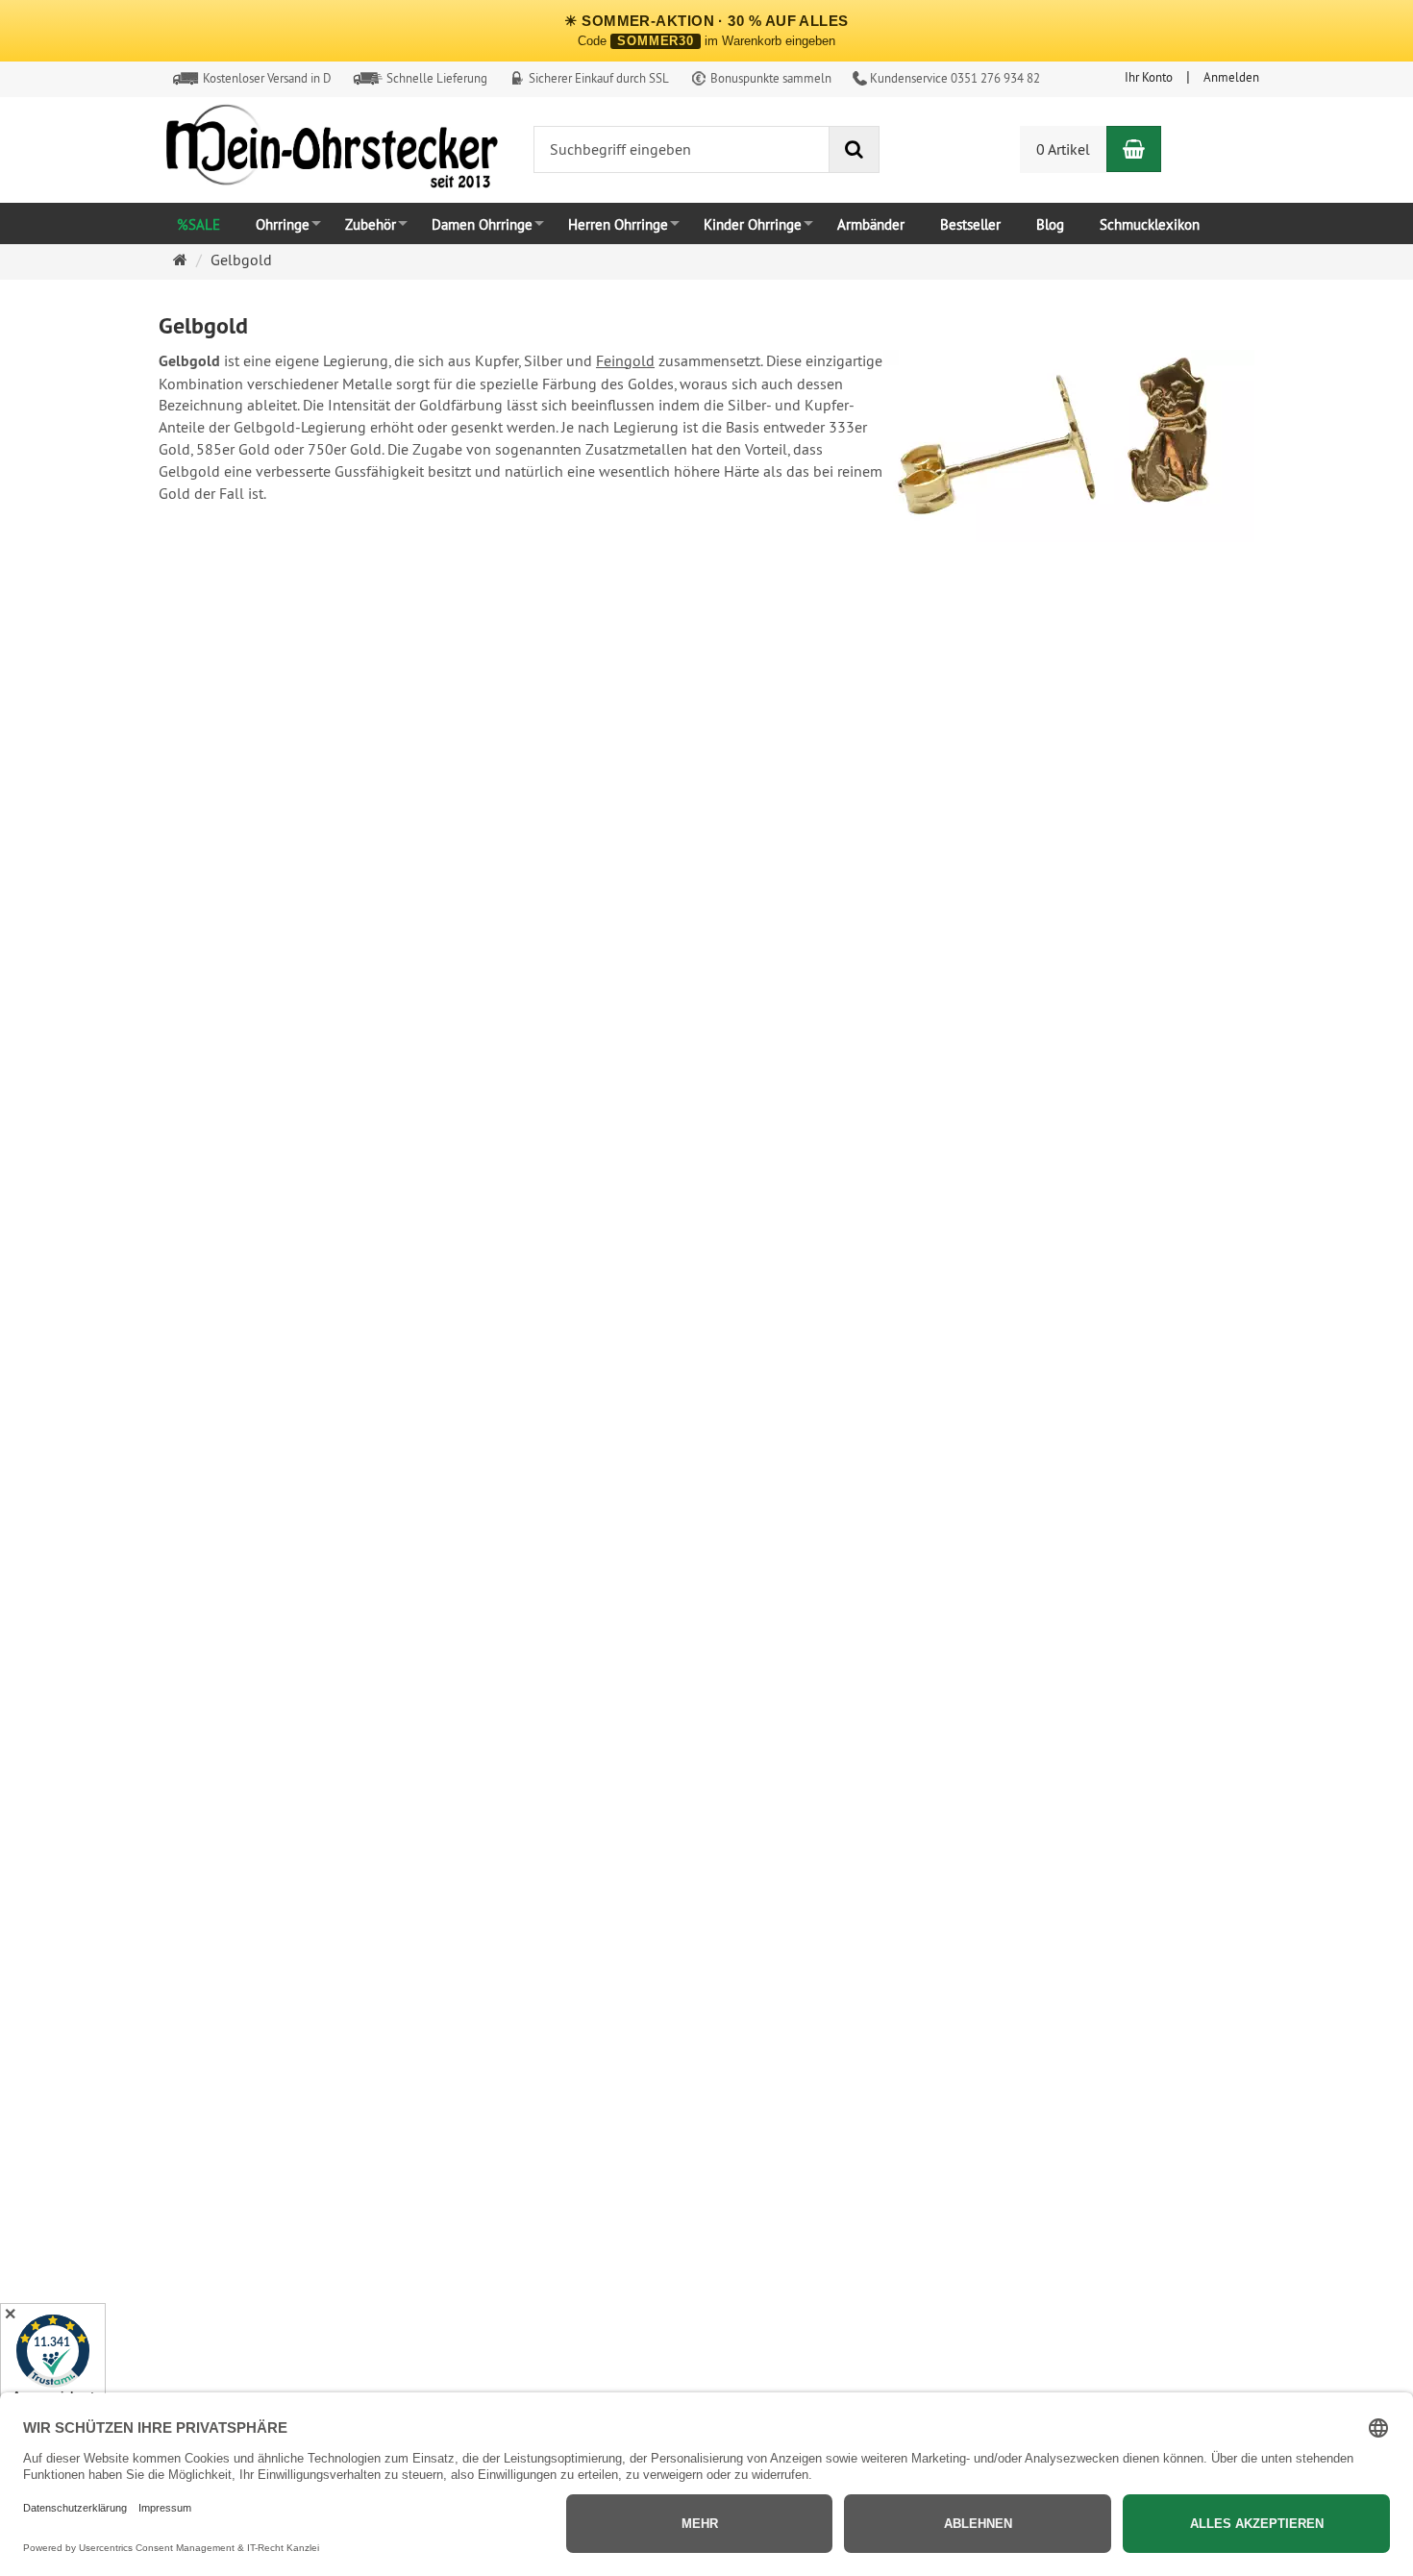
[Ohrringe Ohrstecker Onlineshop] (332, 151)
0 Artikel (1063, 149)
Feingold (625, 360)
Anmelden (1231, 77)
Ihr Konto (1149, 77)
